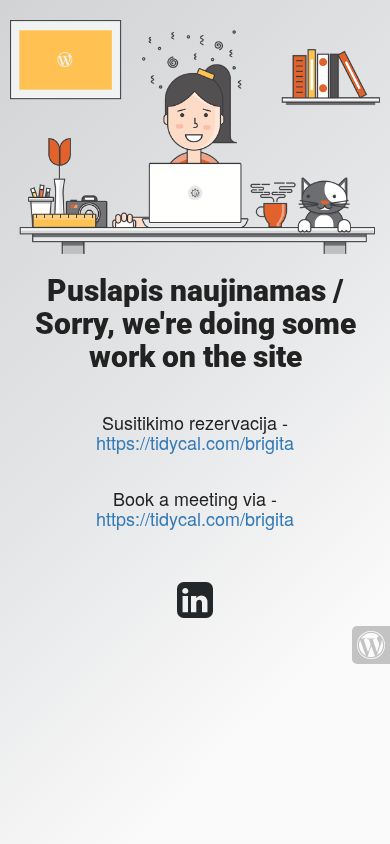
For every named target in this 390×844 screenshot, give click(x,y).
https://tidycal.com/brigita (195, 442)
